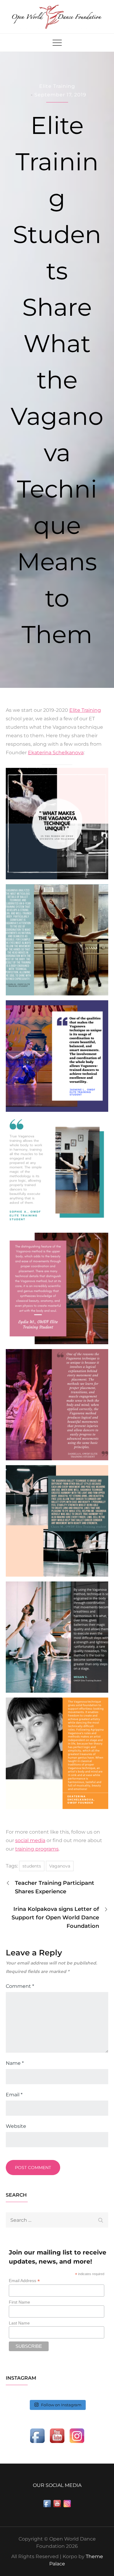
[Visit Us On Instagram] (77, 2435)
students (32, 1866)
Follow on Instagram (61, 2405)
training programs (37, 1849)
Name (15, 2063)
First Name (19, 2302)
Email (14, 2095)
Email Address (24, 2281)
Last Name (19, 2323)
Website (16, 2126)
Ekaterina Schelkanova (56, 753)
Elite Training (57, 86)
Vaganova (60, 1866)
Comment (20, 1986)
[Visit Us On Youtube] (57, 2435)
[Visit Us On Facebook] (37, 2435)
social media (30, 1840)
